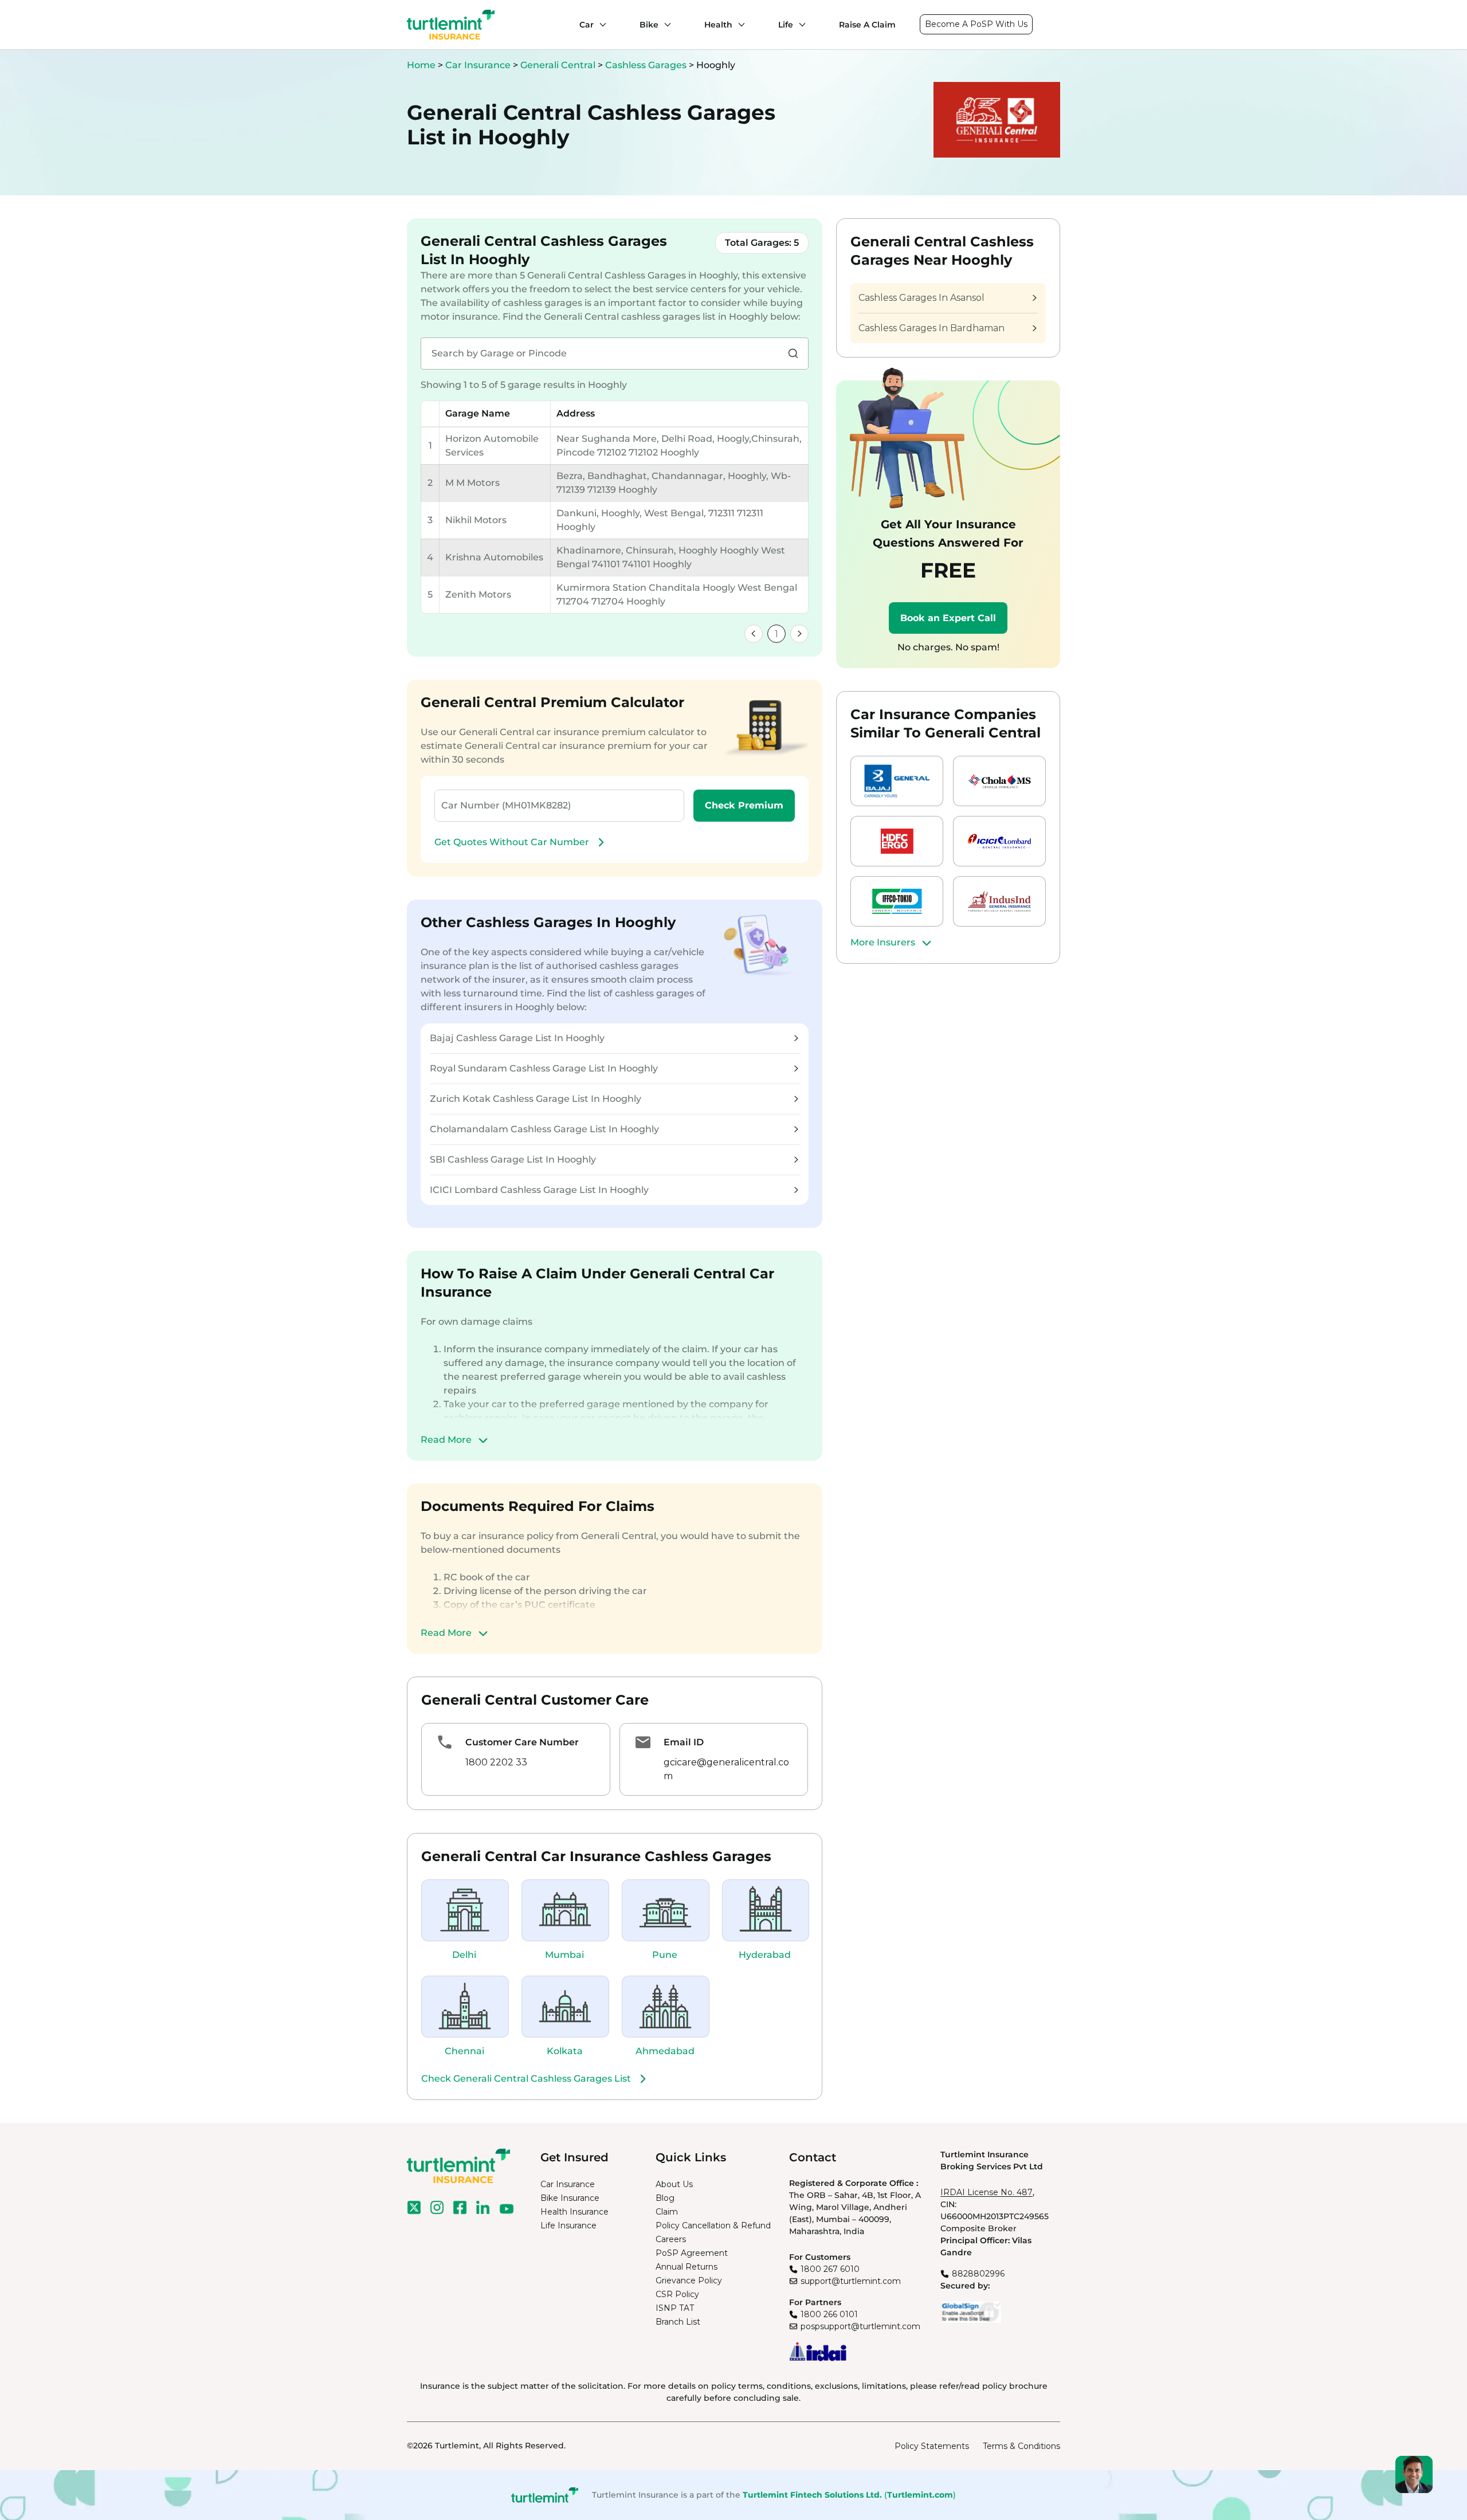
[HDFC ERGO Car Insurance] (897, 841)
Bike (649, 25)
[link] (754, 634)
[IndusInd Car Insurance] (999, 901)
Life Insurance (568, 2225)
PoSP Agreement (692, 2253)
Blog (665, 2198)
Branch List (678, 2322)
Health (718, 25)
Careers (671, 2239)
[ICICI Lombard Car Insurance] (999, 841)
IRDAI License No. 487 (987, 2192)
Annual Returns (687, 2267)
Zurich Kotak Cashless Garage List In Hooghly (536, 1099)
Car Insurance (478, 65)
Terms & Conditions (1021, 2446)
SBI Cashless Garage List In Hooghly (513, 1159)
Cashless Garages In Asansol (921, 298)
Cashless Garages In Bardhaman (931, 328)
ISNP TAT (675, 2308)
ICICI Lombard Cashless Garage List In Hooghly (539, 1190)
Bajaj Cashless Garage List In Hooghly (517, 1038)
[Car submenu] (600, 25)
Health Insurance (574, 2212)
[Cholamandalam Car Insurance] (999, 781)
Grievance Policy (689, 2280)
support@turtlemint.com (851, 2281)
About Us (674, 2184)
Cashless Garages (647, 65)
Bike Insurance (570, 2198)
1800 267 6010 (830, 2269)
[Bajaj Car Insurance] (897, 781)
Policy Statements (932, 2446)
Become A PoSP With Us (976, 24)
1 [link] (776, 634)
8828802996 (978, 2274)
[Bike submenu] (665, 25)
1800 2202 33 (496, 1762)
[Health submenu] (739, 25)
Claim (667, 2212)
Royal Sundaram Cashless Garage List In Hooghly (544, 1068)
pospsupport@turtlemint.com (860, 2326)
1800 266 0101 (829, 2314)
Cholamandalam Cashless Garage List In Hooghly (544, 1129)
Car (587, 25)
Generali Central (559, 65)
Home (421, 65)
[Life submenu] (799, 25)
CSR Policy (677, 2294)
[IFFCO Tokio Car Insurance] (897, 901)
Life (786, 25)
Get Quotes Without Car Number (512, 842)
